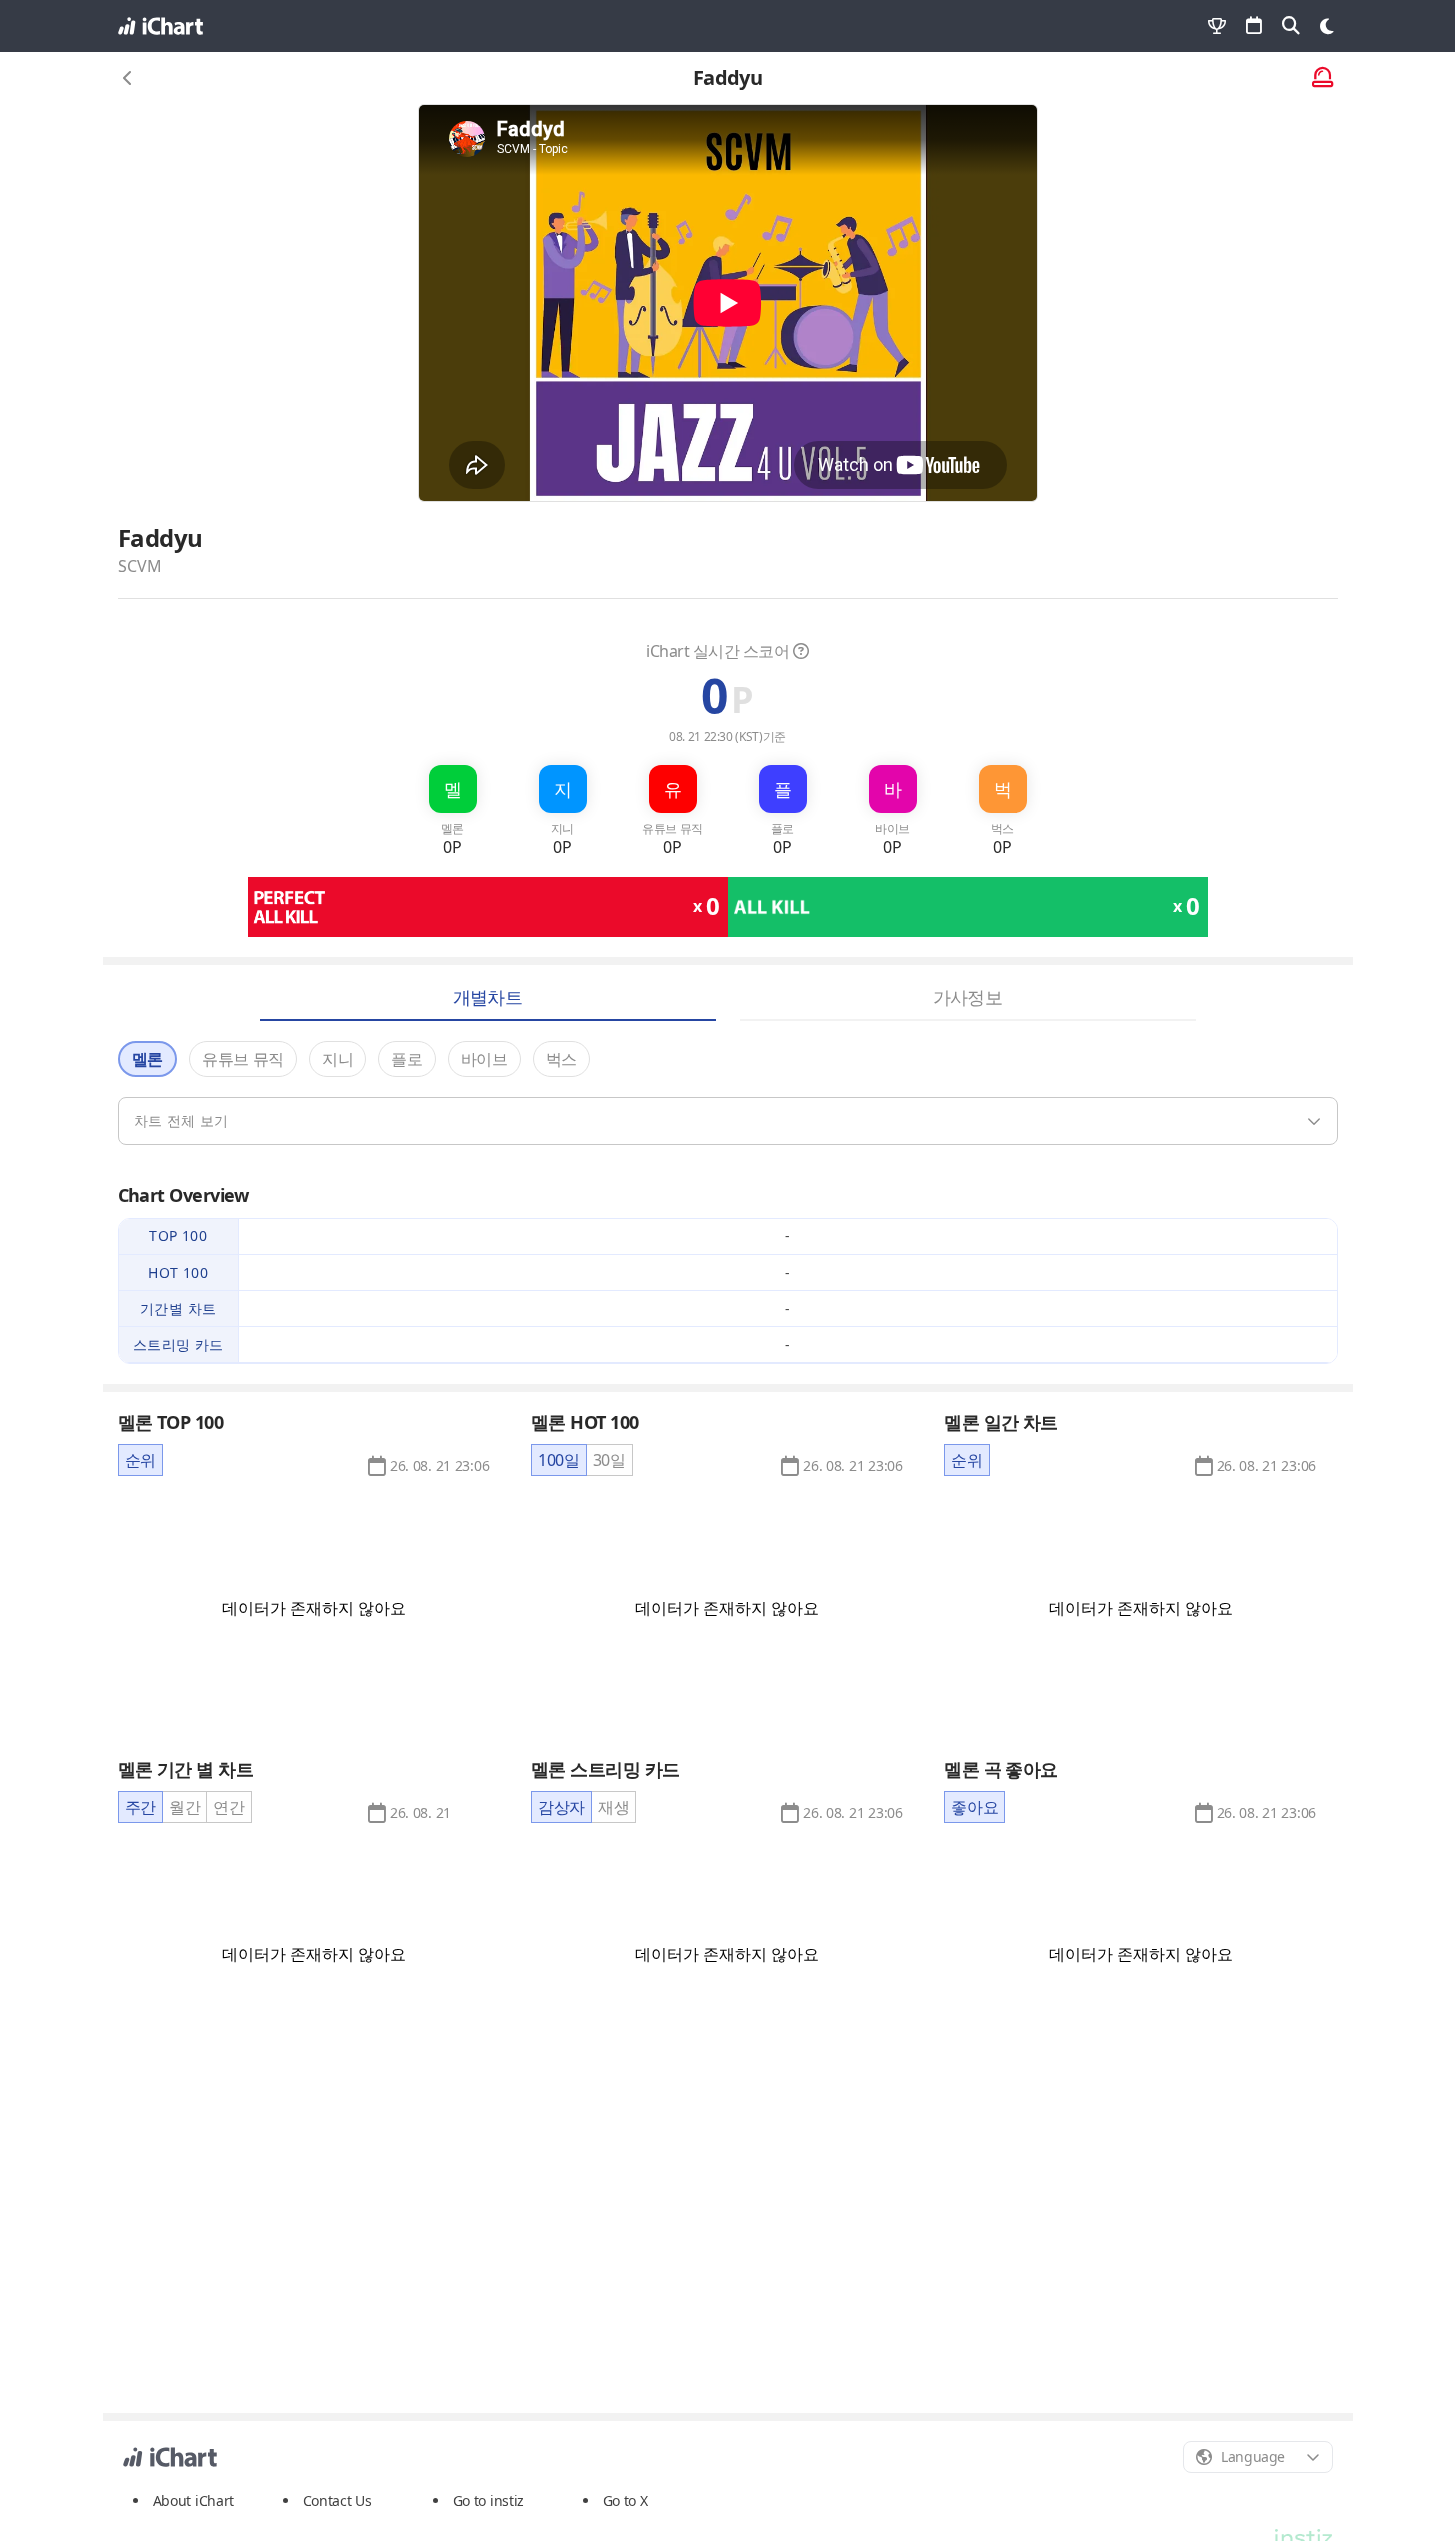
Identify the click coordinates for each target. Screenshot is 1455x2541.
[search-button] (1291, 26)
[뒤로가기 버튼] (128, 78)
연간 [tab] (228, 1807)
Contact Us (337, 2501)
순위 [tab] (140, 1460)
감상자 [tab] (561, 1807)
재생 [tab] (613, 1807)
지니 (337, 1059)
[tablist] (140, 1460)
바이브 (484, 1059)
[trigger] (728, 1121)
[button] (439, 1466)
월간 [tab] (184, 1807)
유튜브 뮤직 (243, 1059)
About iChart (194, 2500)
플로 (406, 1059)
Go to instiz (489, 2500)
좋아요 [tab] (974, 1807)
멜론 (147, 1059)
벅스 (561, 1059)
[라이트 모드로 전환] (1327, 26)
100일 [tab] (559, 1460)
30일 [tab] (609, 1460)
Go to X (625, 2500)
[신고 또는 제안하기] (1322, 78)
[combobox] (1258, 2457)
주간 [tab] (140, 1807)
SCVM (140, 566)
